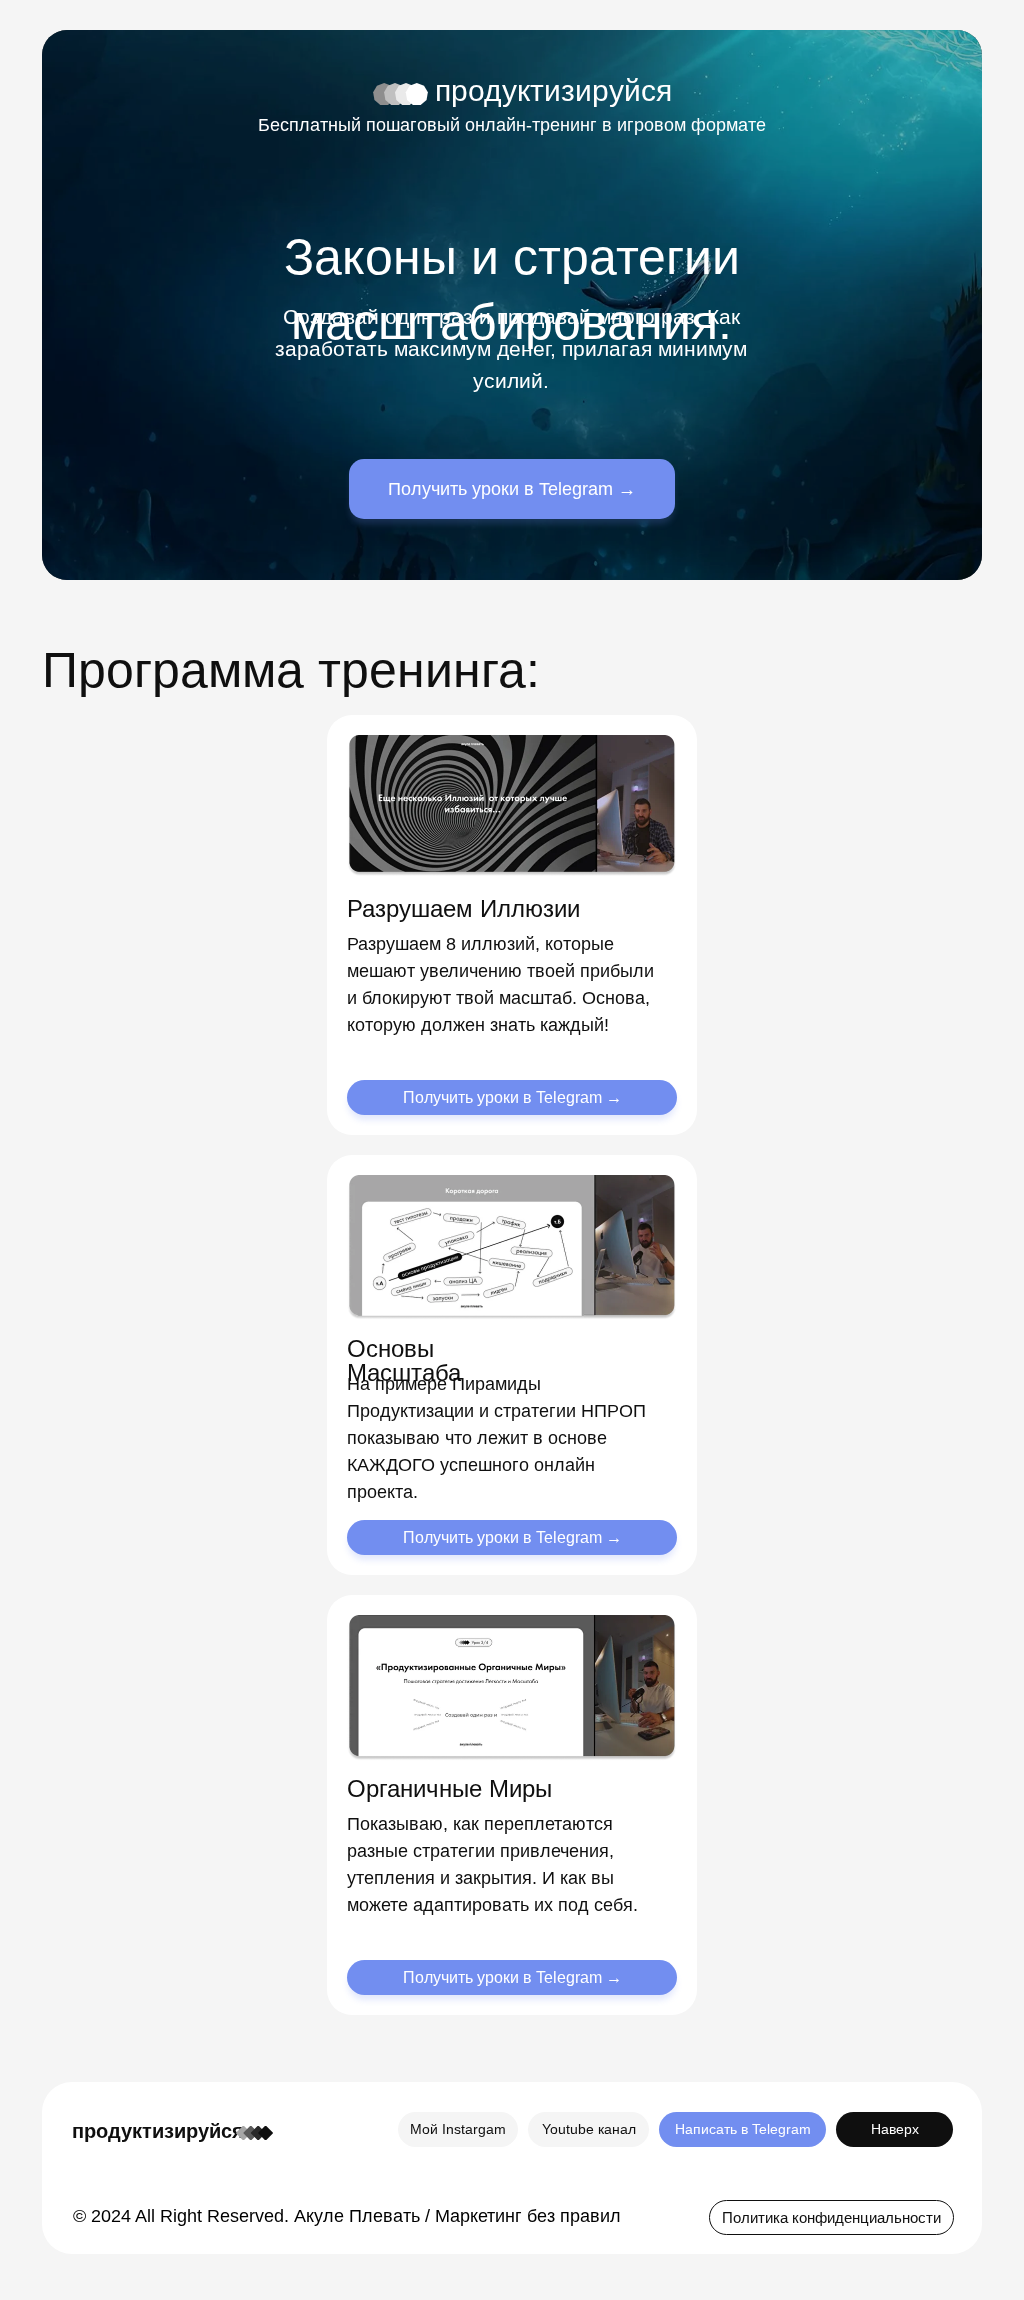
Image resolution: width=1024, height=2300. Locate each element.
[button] (831, 2217)
